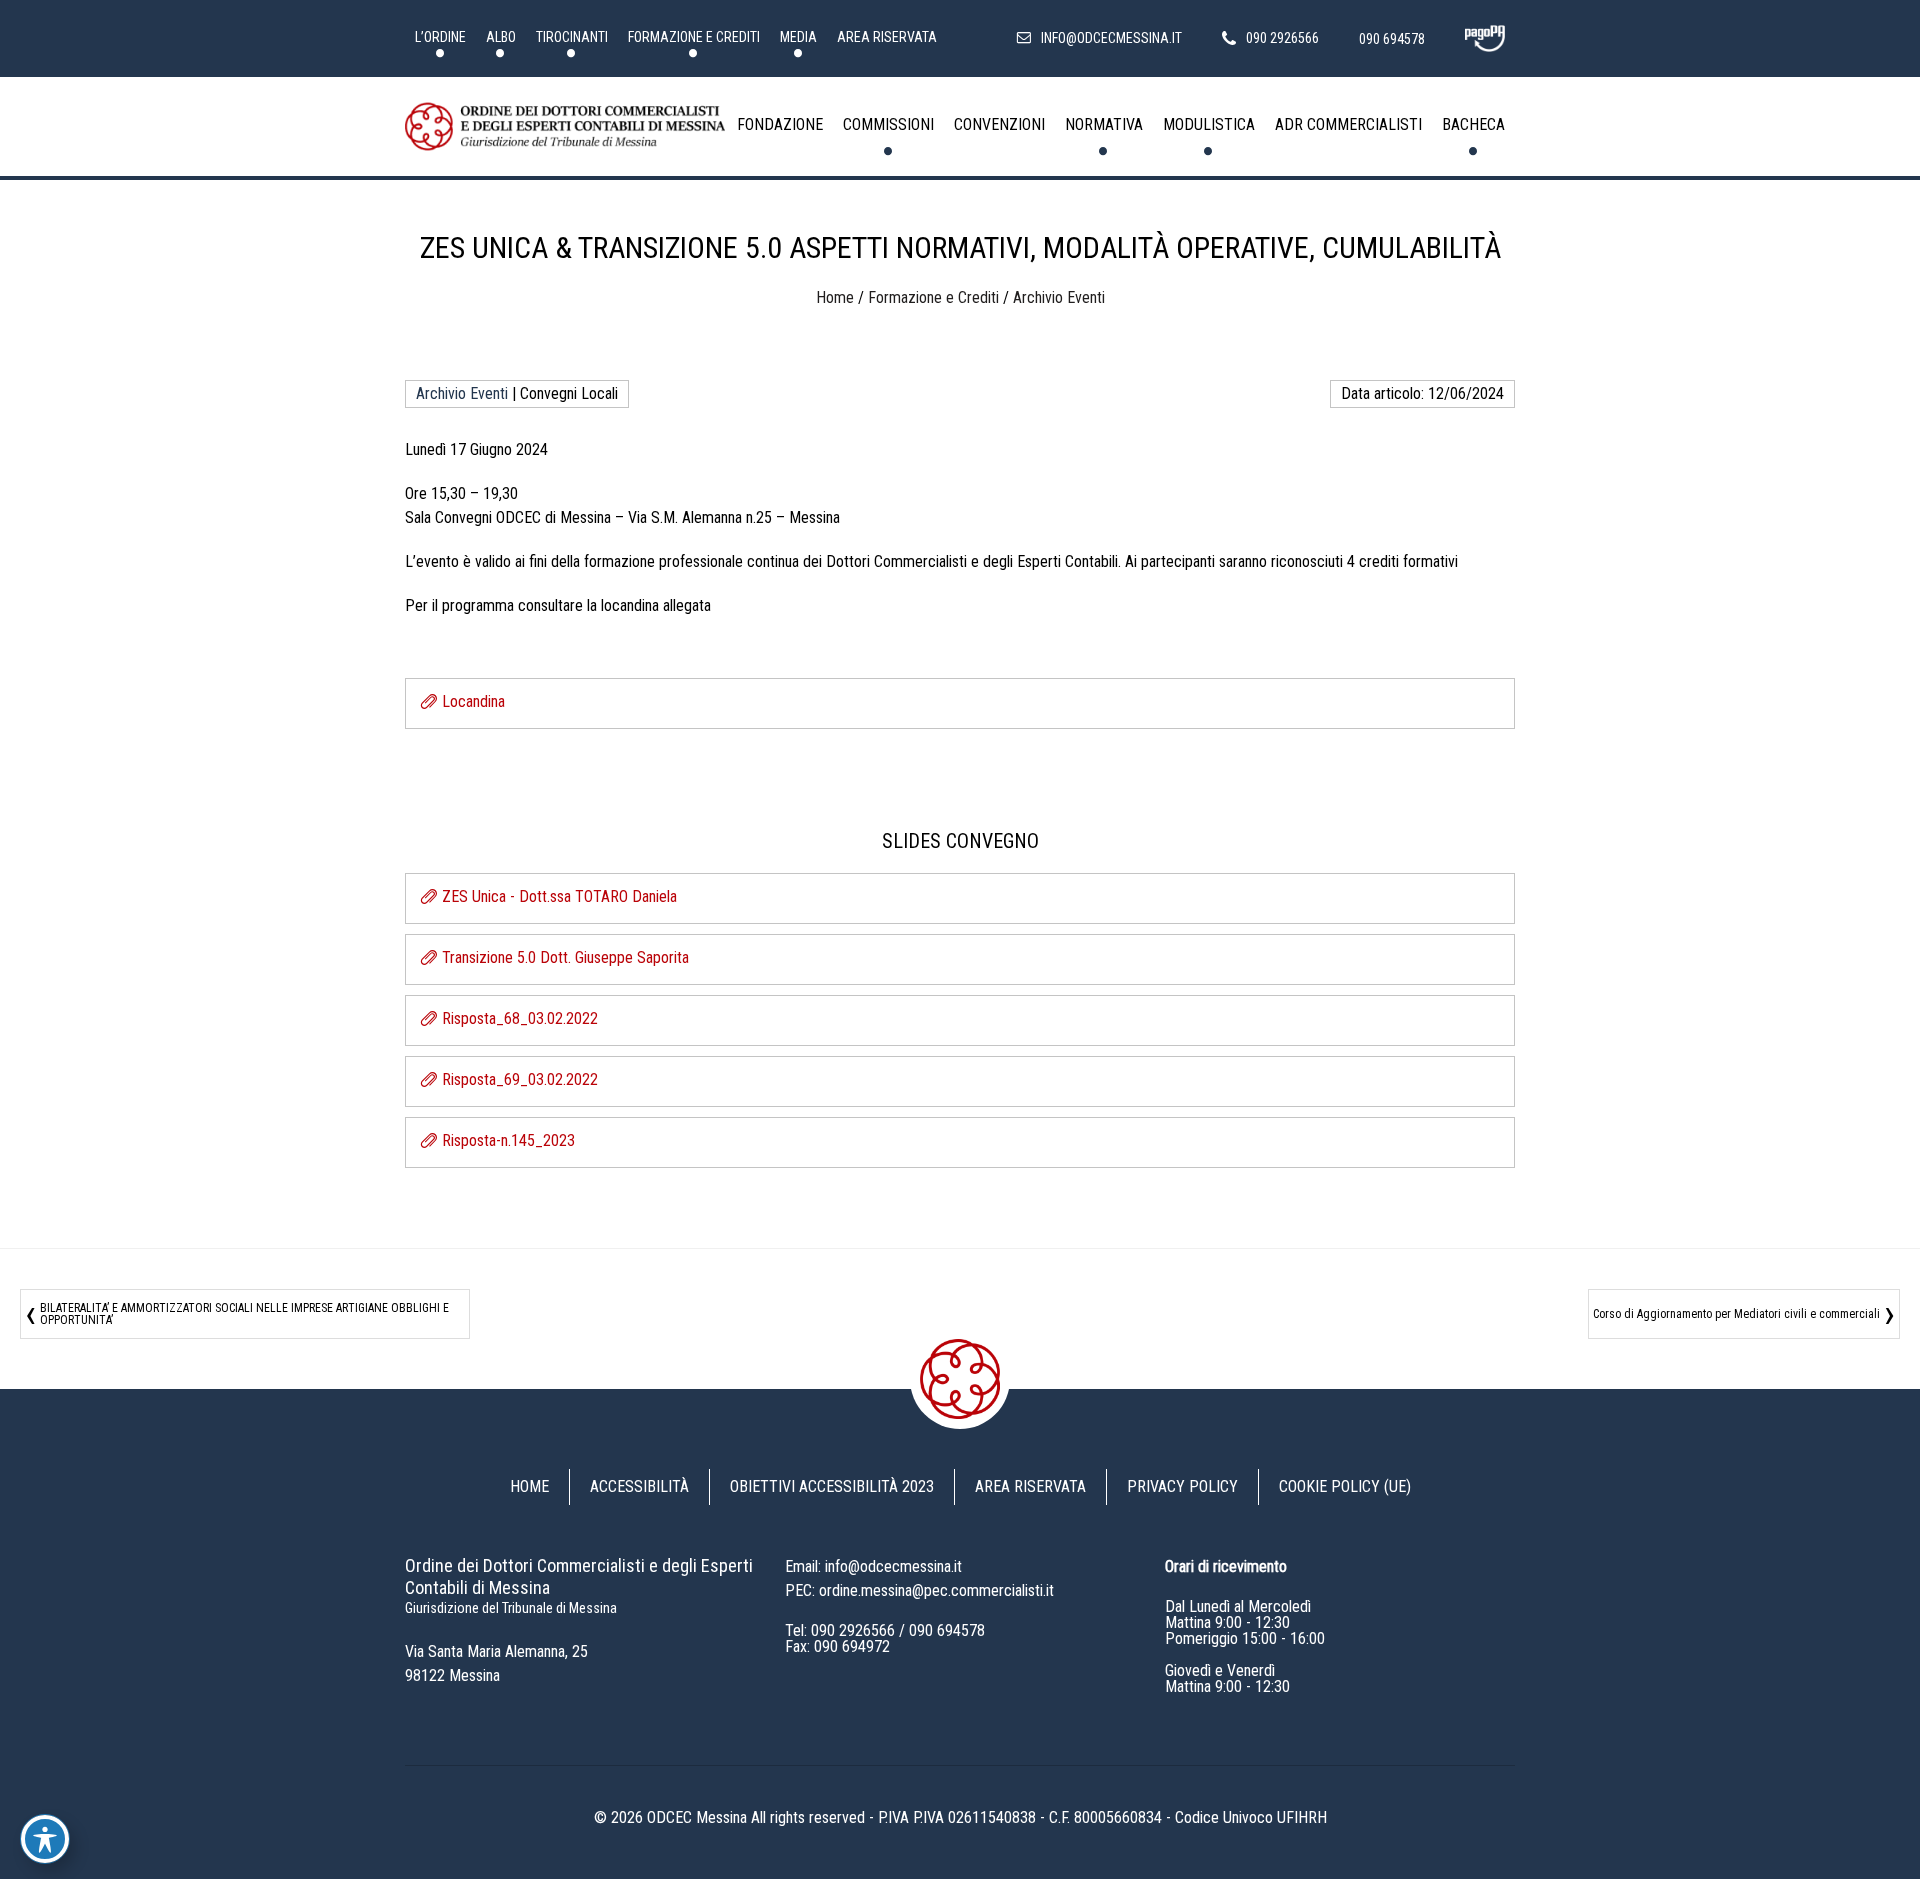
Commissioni (888, 124)
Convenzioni (999, 124)
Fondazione (780, 124)
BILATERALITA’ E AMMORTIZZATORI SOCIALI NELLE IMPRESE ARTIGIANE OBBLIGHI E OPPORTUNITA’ (244, 1314)
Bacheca (1473, 124)
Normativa (1104, 124)
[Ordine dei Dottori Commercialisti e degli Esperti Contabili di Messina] (565, 127)
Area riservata (887, 37)
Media (798, 37)
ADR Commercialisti (1348, 124)
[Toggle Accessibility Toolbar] (45, 1839)
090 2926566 (853, 1630)
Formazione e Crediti (694, 37)
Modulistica (1209, 124)
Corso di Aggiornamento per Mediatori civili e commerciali (1736, 1314)
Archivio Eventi (1059, 297)
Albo (501, 37)
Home (835, 297)
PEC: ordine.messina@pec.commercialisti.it (919, 1590)
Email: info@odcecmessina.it (873, 1566)
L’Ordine (440, 37)
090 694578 (947, 1630)
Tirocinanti (572, 37)
